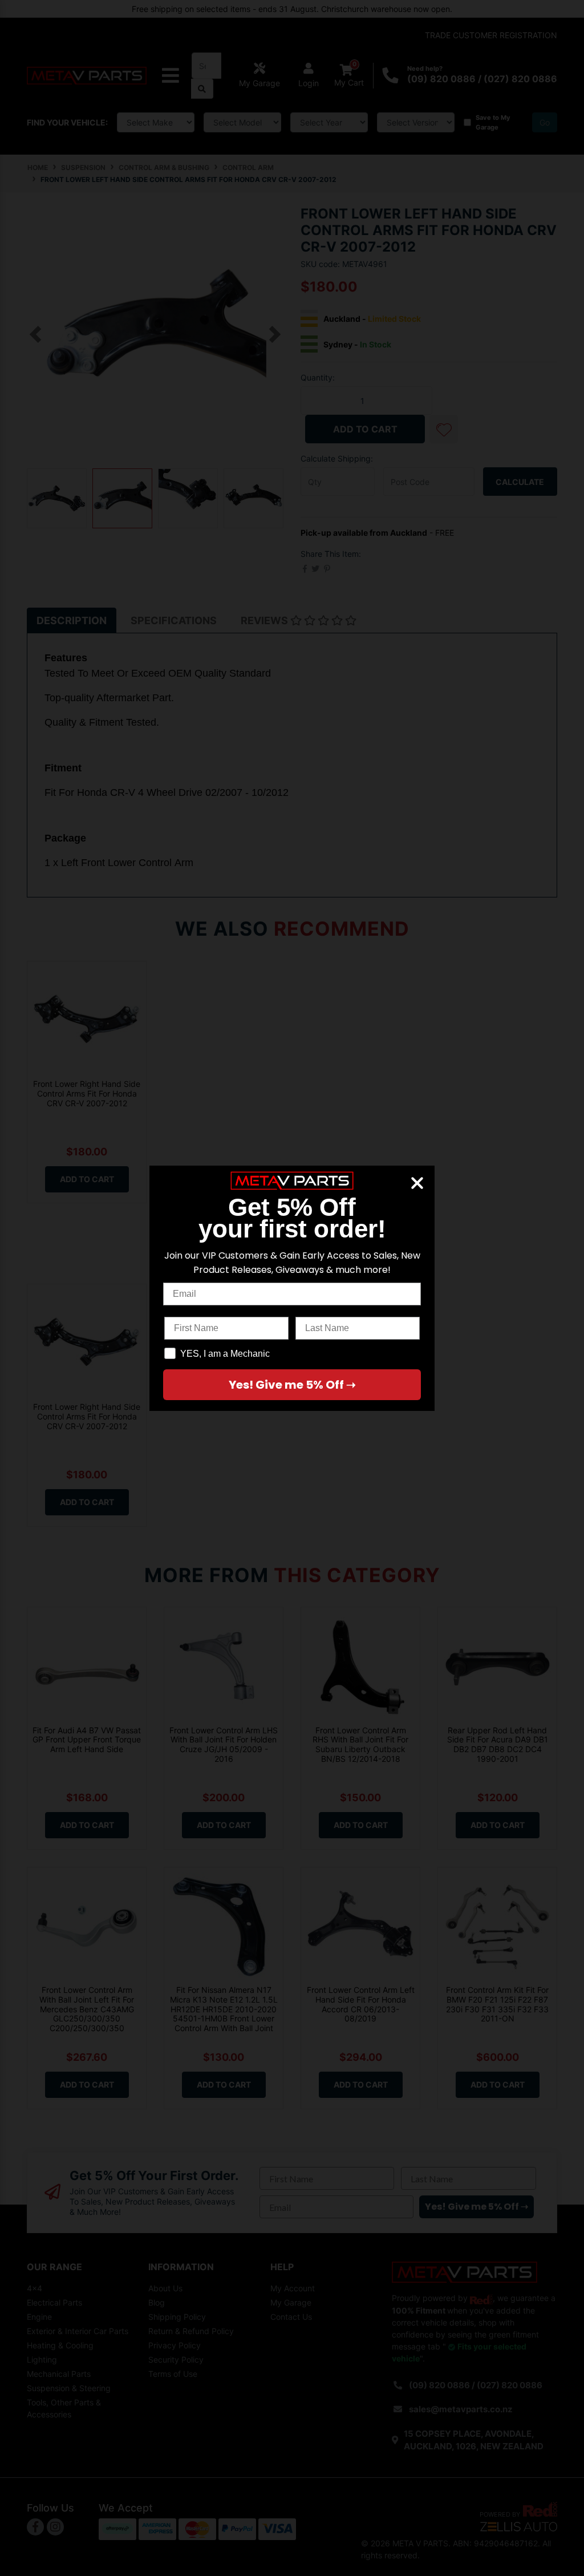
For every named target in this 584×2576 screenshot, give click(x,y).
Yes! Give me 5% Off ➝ (292, 1385)
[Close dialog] (417, 1183)
